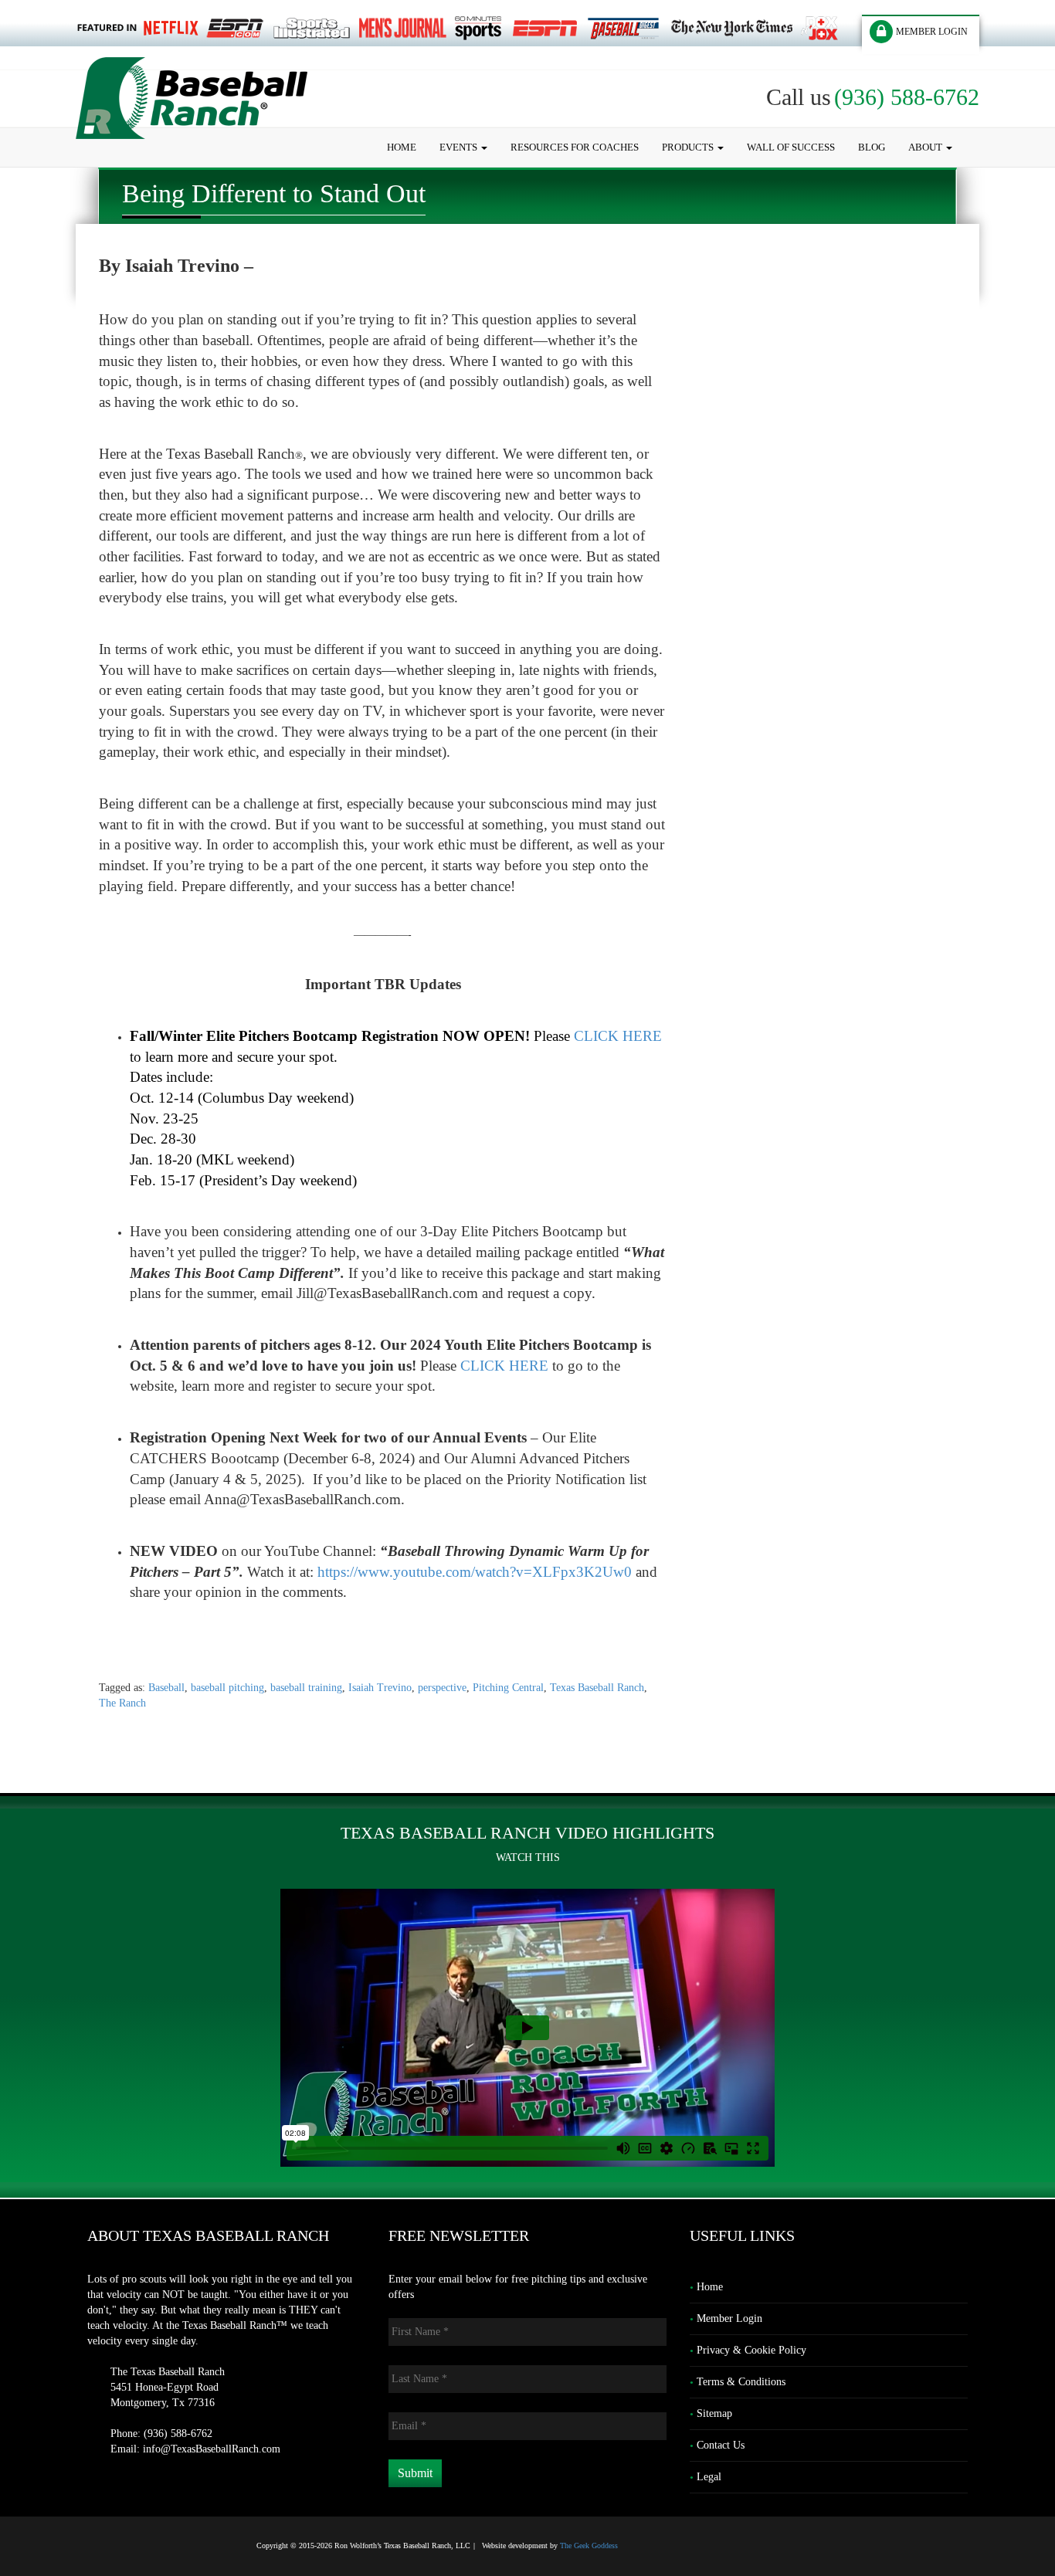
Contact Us (721, 2445)
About (926, 147)
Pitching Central (508, 1688)
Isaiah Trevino (380, 1688)
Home (402, 147)
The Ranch (122, 1703)
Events (460, 147)
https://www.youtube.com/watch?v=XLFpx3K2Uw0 (475, 1572)
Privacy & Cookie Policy (751, 2350)
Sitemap (714, 2413)
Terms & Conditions (741, 2382)
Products (689, 147)
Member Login (729, 2318)
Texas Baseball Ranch (597, 1688)
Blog (872, 147)
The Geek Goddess (589, 2545)
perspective (442, 1688)
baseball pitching (227, 1688)
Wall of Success (791, 147)
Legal (709, 2477)
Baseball (166, 1688)
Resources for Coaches (575, 147)
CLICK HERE (618, 1036)
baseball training (306, 1688)
